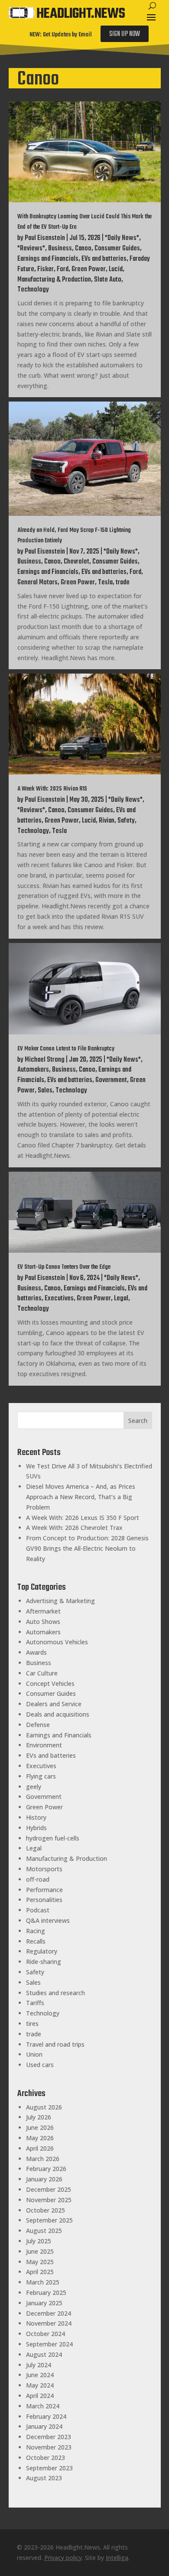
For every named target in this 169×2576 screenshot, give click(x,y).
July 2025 (39, 2241)
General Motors (37, 583)
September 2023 (49, 2468)
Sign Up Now (125, 34)
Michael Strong (45, 1060)
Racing (36, 1931)
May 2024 (40, 2385)
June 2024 (40, 2375)
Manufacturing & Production (54, 280)
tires (32, 2024)
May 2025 (40, 2262)
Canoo (83, 249)
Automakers (33, 1070)
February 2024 (46, 2416)
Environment (44, 1745)
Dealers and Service (54, 1704)
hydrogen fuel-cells (53, 1838)
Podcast (38, 1910)
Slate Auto (108, 280)
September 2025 (49, 2220)
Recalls (36, 1941)
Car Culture (42, 1673)
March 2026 (43, 2159)
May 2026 (40, 2138)
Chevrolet (76, 562)
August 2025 (44, 2231)
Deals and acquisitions (58, 1714)
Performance (44, 1890)
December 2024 (49, 2313)
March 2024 (43, 2406)
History (36, 1817)
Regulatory (42, 1951)
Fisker (45, 269)
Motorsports (44, 1869)
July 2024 (39, 2365)
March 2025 (43, 2282)
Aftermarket (43, 1611)
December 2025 (49, 2189)
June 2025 (40, 2251)
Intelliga (117, 2558)
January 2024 (44, 2426)
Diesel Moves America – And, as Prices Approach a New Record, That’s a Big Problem (81, 1497)
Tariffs (35, 2003)
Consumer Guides (117, 249)
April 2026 (40, 2148)
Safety (126, 821)
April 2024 (40, 2396)
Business (60, 249)
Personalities (44, 1900)
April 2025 (40, 2272)
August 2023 (44, 2478)
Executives (59, 1299)
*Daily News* (122, 238)
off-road (38, 1879)
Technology (33, 290)
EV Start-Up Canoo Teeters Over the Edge (64, 1267)
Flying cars (41, 1776)
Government (111, 1080)
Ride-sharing (44, 1962)
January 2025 (44, 2303)
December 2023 (49, 2437)
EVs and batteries (104, 259)
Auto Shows (43, 1622)
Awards (36, 1652)
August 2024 (44, 2354)
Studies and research (55, 1993)
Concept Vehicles (50, 1683)
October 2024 (45, 2334)
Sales (45, 1091)
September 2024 (49, 2344)
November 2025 (49, 2200)
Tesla (105, 583)
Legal (121, 1299)
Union (34, 2054)
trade (123, 583)
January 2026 (44, 2179)
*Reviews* (31, 249)
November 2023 (49, 2447)
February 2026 (46, 2169)
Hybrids (36, 1828)
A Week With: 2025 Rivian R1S (52, 789)
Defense (38, 1725)
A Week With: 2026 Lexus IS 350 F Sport (83, 1518)
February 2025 (46, 2292)
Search (138, 1421)
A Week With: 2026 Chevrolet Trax (74, 1528)
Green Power (89, 269)
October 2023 (45, 2458)
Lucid (116, 269)
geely (34, 1787)
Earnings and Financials (48, 259)
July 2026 (39, 2117)
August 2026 (44, 2107)
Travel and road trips (55, 2044)
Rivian (107, 821)
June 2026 (40, 2127)
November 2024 (49, 2323)
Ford (63, 269)
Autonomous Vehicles (57, 1642)
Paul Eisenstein (45, 238)
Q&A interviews (48, 1920)
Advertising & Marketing (60, 1601)
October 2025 (45, 2210)
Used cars (40, 2065)
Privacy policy (63, 2558)
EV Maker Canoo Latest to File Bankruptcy (66, 1049)
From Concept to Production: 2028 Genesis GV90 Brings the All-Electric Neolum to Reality (87, 1548)
